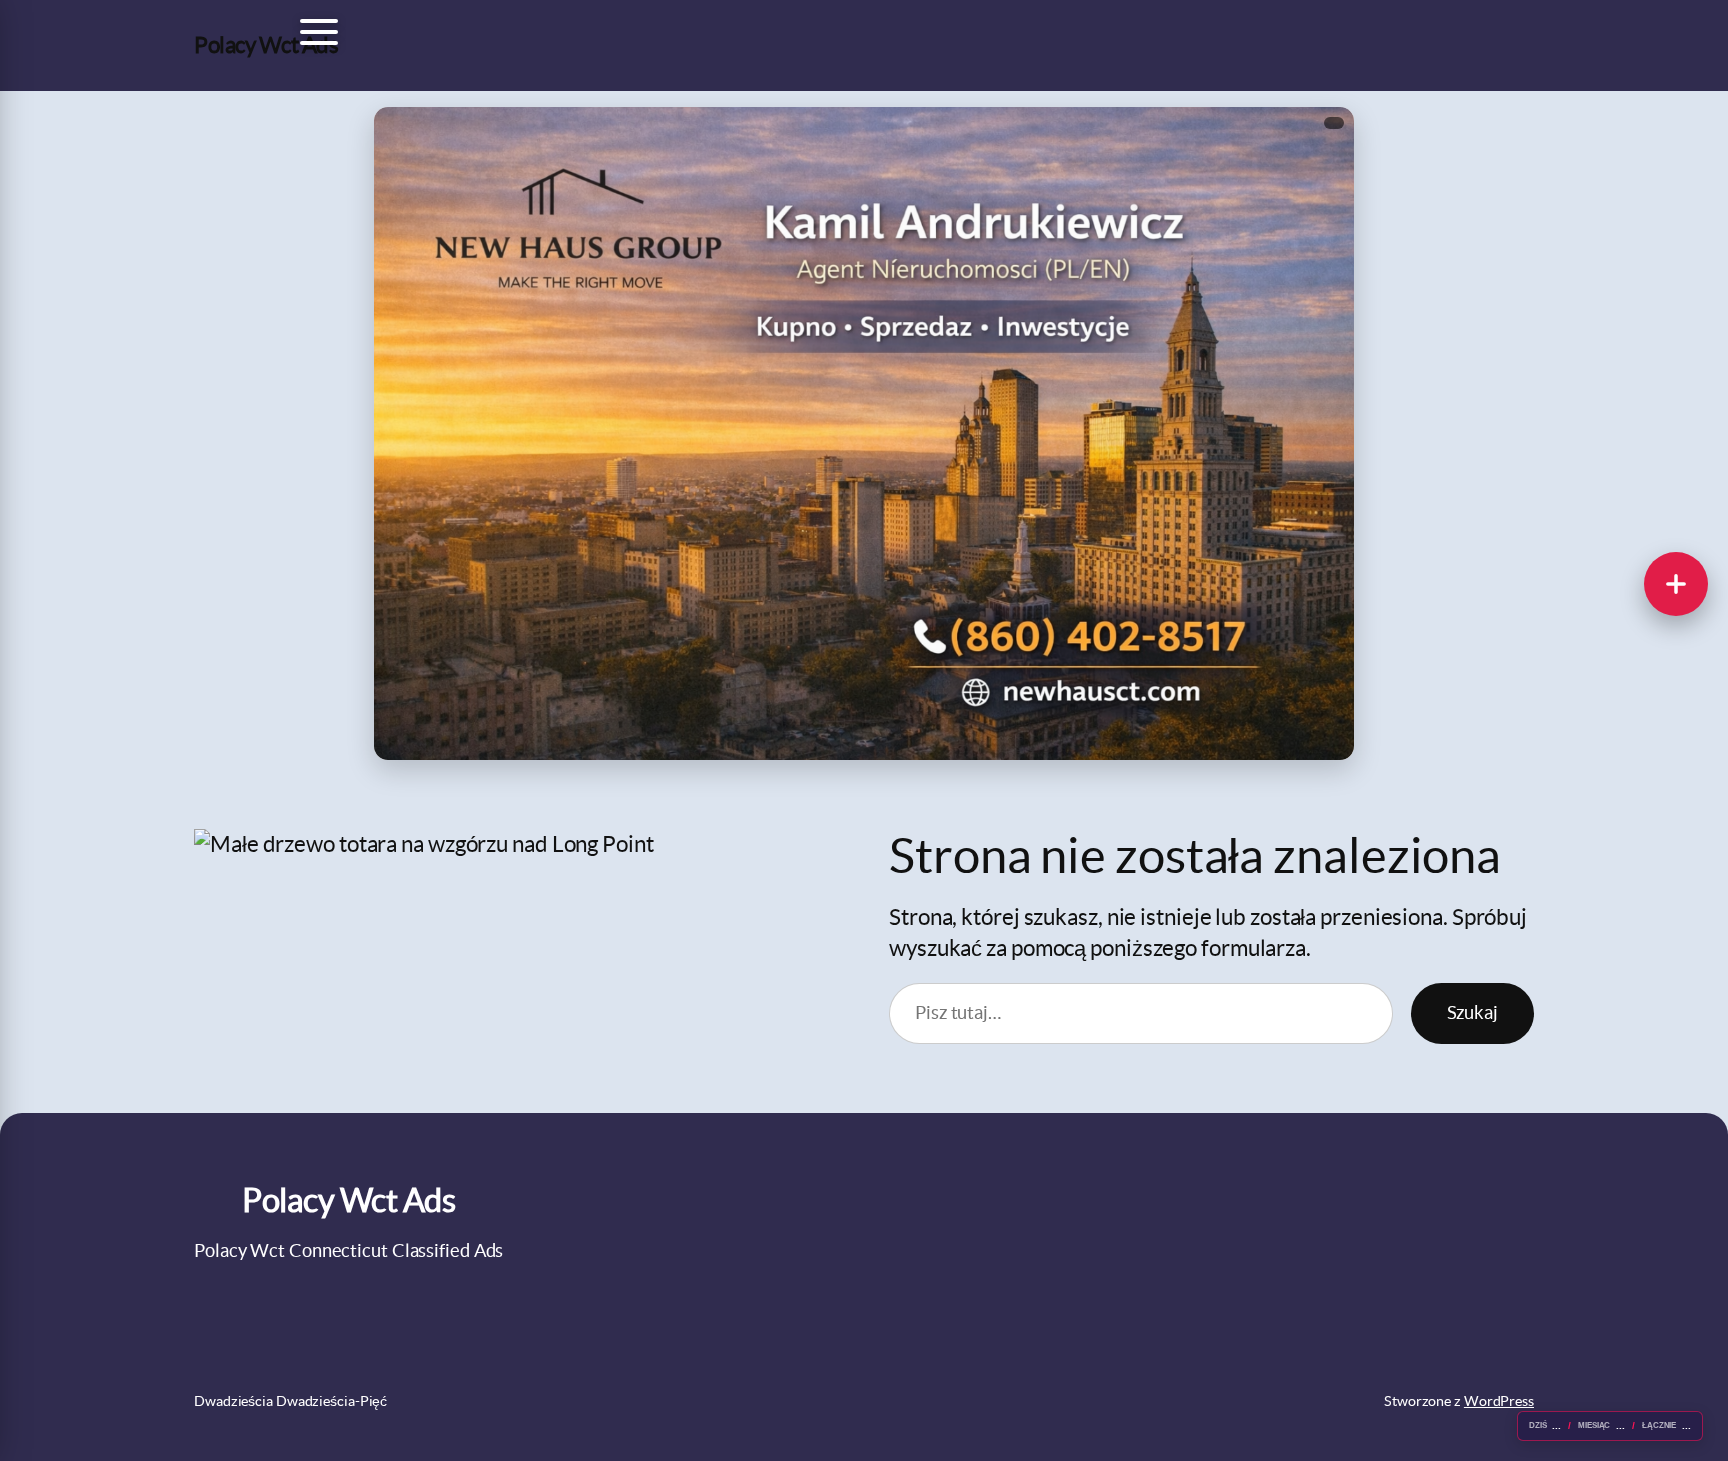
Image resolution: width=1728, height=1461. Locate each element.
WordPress (1499, 1401)
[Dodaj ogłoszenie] (1676, 584)
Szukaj (1472, 1012)
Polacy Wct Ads (266, 45)
